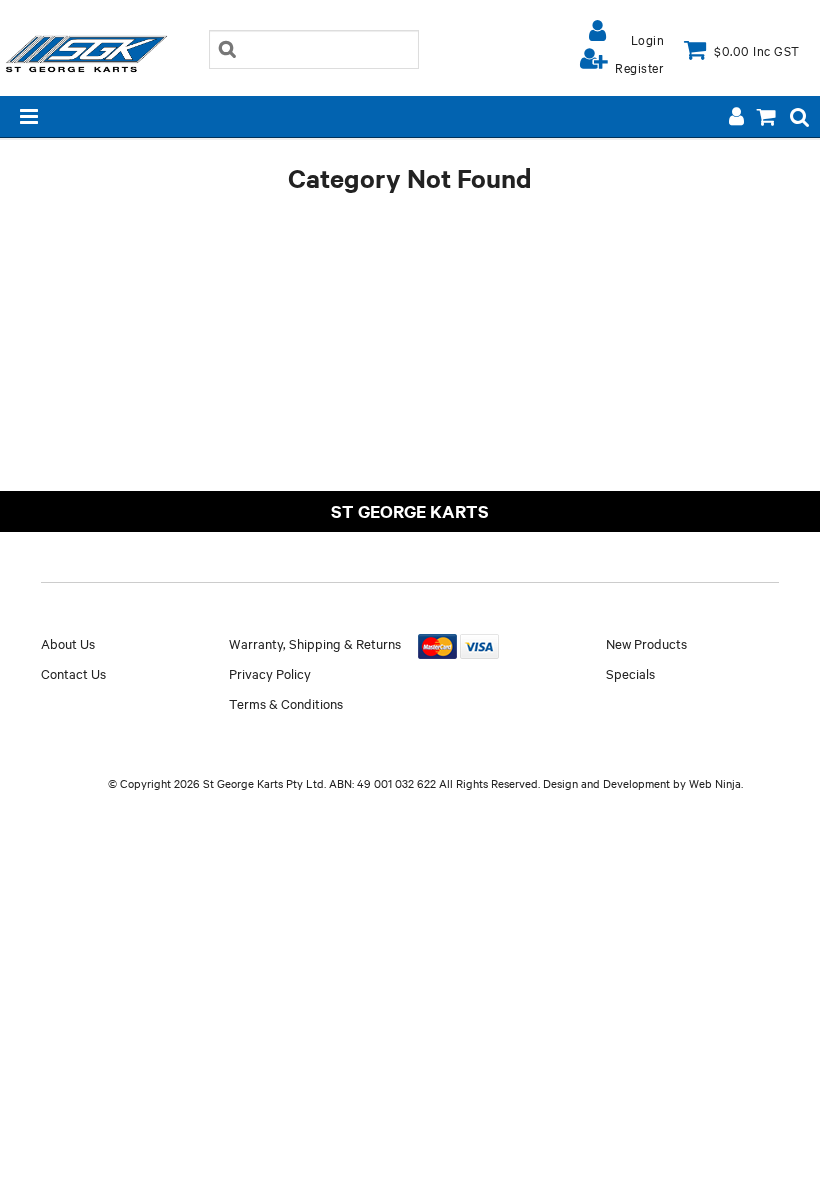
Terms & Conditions (286, 703)
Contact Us (73, 673)
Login (647, 39)
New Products (646, 643)
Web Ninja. (716, 783)
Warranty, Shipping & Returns (315, 643)
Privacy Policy (270, 673)
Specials (630, 673)
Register (639, 67)
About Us (68, 643)
